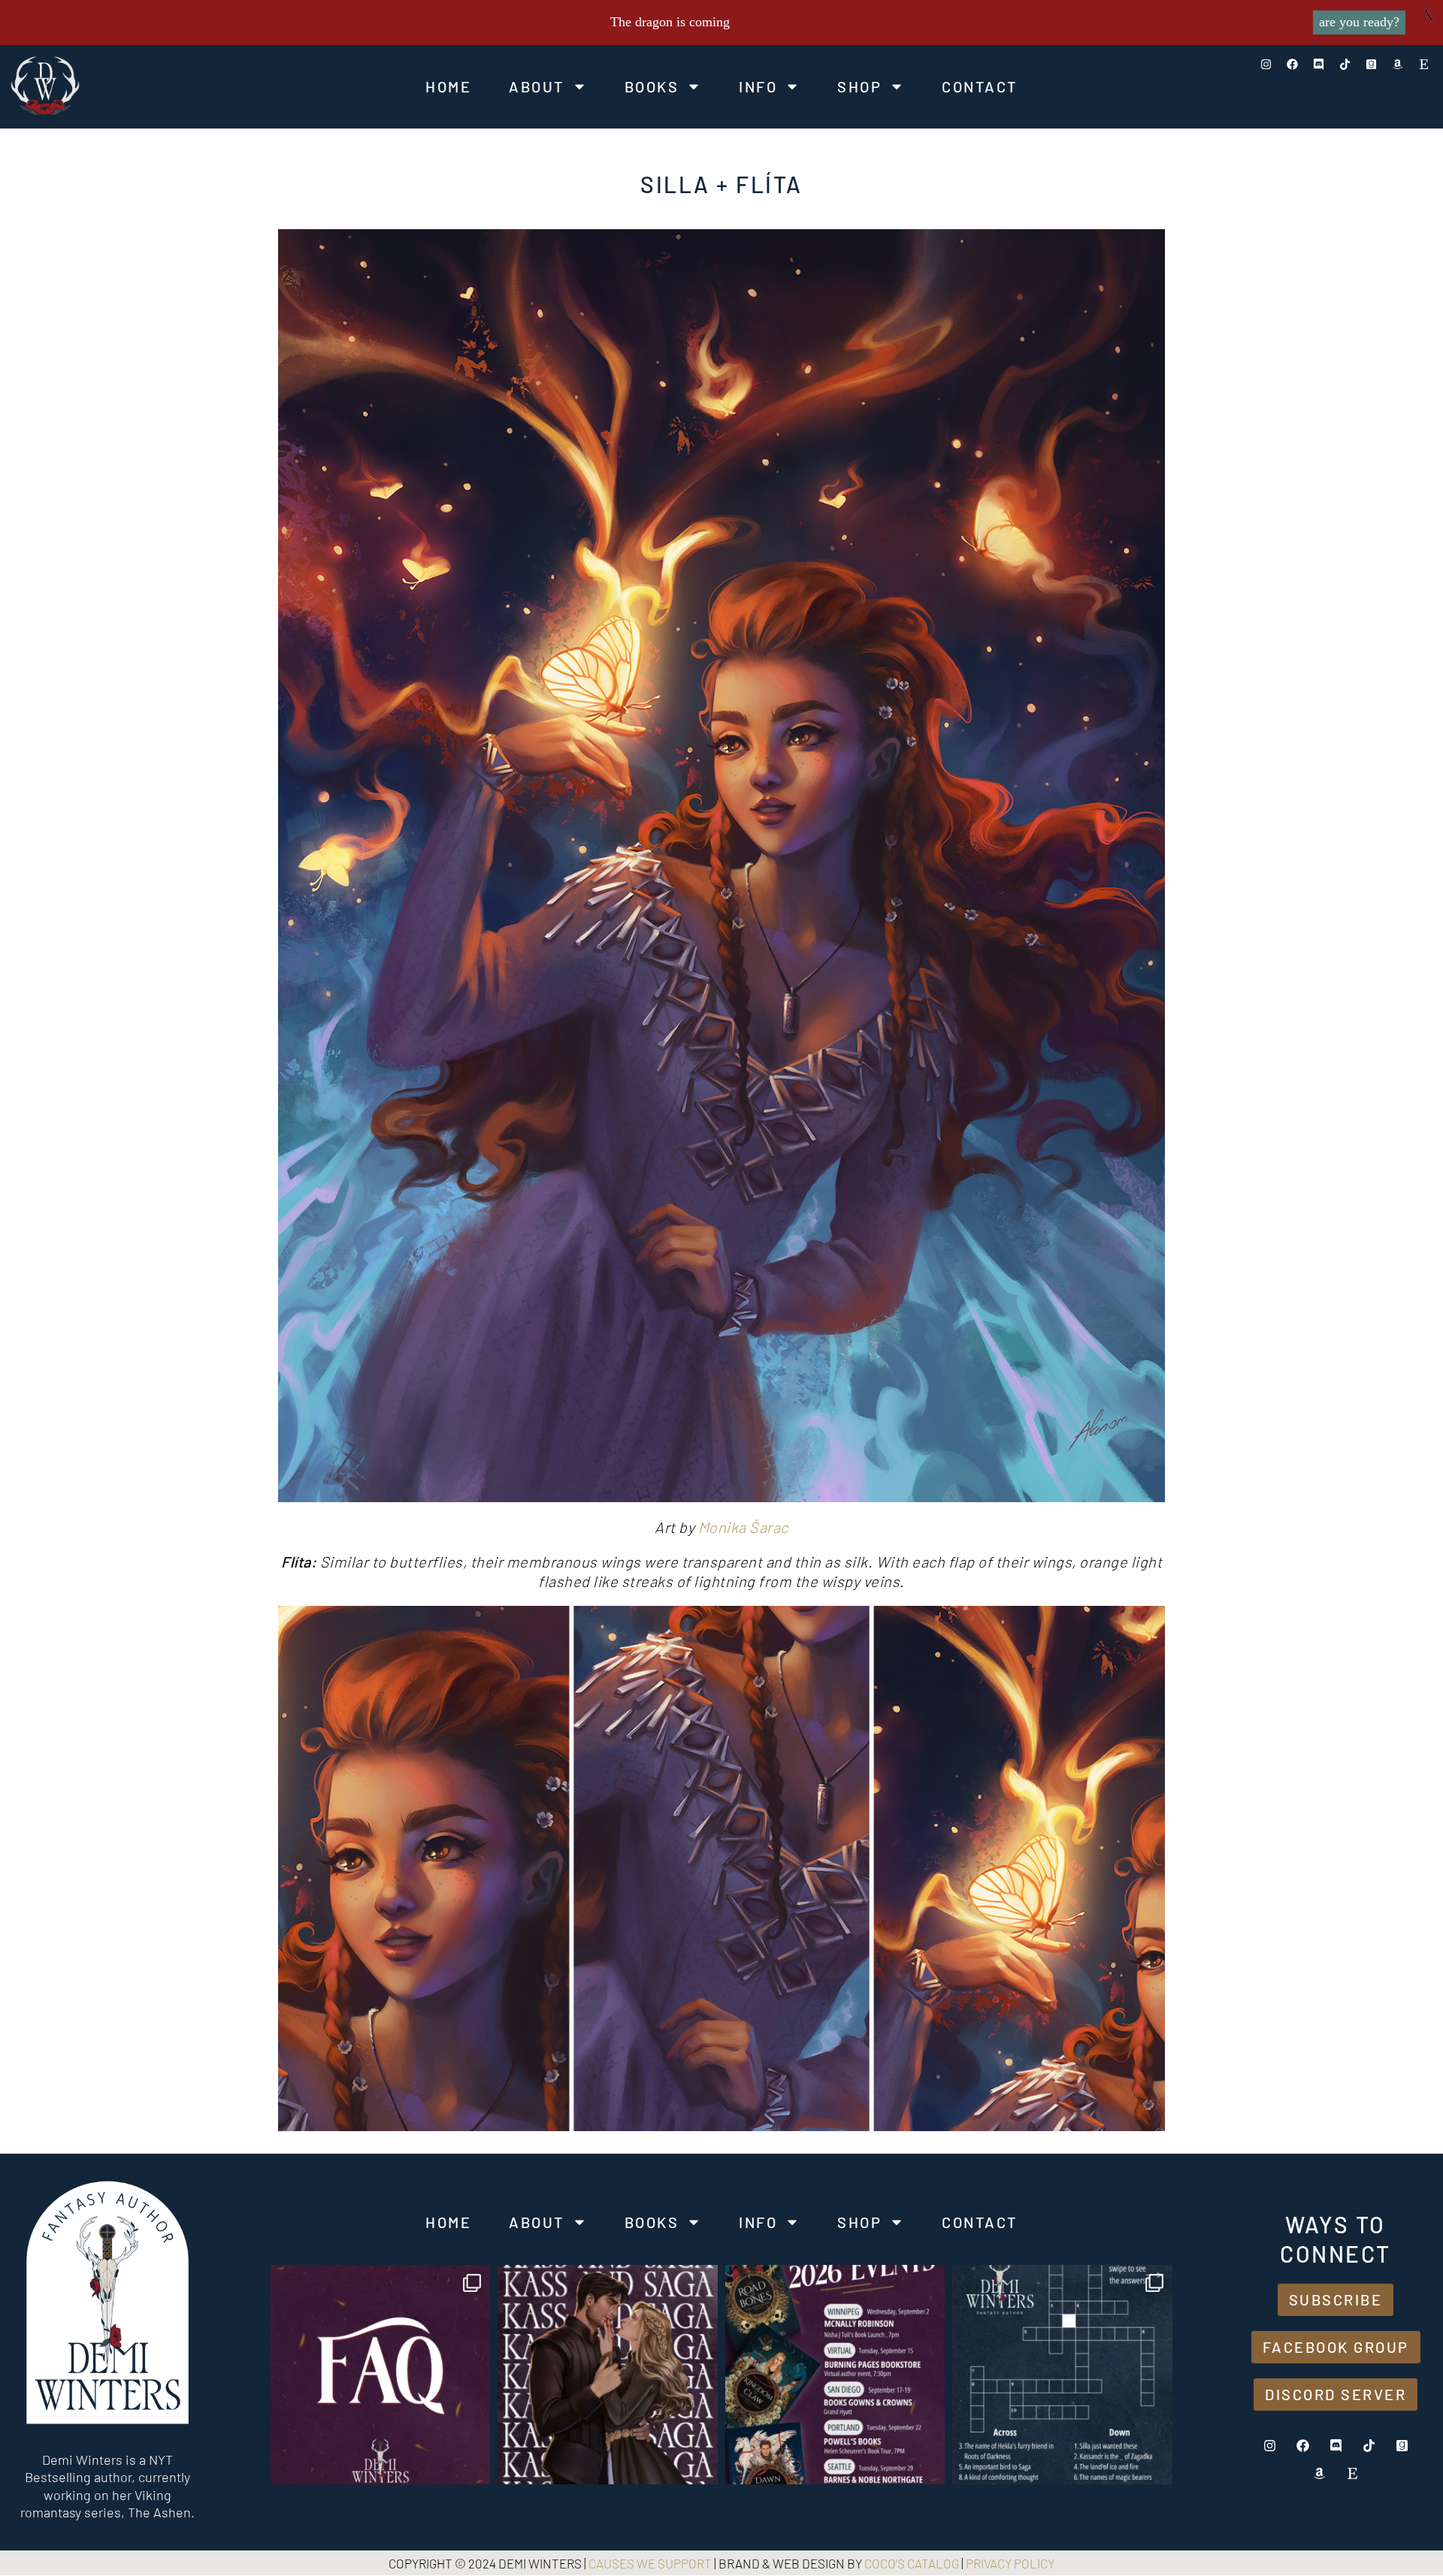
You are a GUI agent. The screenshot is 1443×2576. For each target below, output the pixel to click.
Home (448, 86)
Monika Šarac (743, 1527)
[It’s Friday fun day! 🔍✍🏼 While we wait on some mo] (1062, 2375)
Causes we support (650, 2563)
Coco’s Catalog (912, 2563)
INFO (758, 86)
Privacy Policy (1010, 2563)
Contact (980, 86)
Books (652, 86)
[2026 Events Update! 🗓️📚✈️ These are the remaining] (835, 2375)
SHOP (859, 86)
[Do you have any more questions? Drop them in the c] (381, 2375)
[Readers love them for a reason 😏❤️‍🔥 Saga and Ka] (608, 2375)
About (537, 86)
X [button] (1428, 15)
